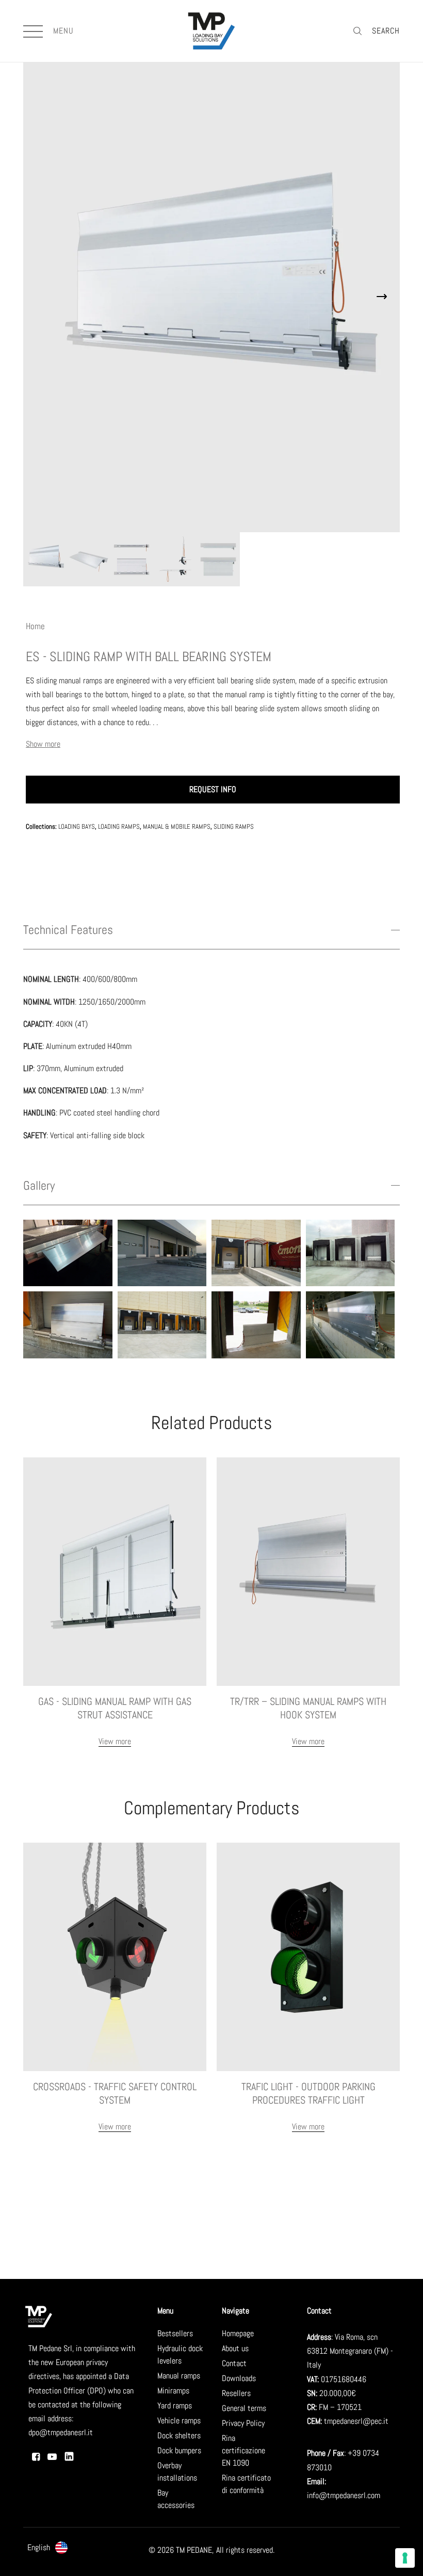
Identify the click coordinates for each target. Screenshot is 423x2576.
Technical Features (68, 931)
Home (35, 626)
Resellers (236, 2393)
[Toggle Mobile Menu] (35, 31)
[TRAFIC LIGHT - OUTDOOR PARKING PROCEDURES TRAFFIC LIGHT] (308, 1956)
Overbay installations (177, 2472)
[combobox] (54, 2548)
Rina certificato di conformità (246, 2484)
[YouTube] (52, 2457)
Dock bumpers (179, 2450)
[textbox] (54, 2547)
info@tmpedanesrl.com (344, 2495)
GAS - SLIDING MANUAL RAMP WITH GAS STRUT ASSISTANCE (115, 1708)
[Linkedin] (69, 2456)
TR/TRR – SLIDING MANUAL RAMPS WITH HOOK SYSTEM (308, 1708)
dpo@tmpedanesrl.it (61, 2432)
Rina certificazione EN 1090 (243, 2450)
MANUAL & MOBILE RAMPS (177, 826)
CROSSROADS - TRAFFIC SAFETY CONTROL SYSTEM (115, 2093)
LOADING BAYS (77, 826)
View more (115, 1741)
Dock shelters (179, 2435)
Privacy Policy (243, 2423)
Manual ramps (179, 2376)
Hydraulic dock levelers (180, 2355)
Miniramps (173, 2391)
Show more (43, 744)
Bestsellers (175, 2333)
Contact (234, 2363)
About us (235, 2348)
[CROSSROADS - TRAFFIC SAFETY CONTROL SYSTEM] (115, 1956)
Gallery (39, 1186)
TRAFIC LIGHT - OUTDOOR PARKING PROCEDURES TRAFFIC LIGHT (308, 2093)
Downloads (239, 2378)
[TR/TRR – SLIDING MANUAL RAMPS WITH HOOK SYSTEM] (308, 1571)
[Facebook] (36, 2457)
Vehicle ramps (179, 2421)
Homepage (238, 2333)
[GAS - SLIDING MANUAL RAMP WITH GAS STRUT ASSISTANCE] (115, 1571)
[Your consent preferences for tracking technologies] (405, 2558)
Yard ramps (175, 2406)
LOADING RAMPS (119, 826)
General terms (244, 2408)
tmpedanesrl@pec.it (356, 2421)
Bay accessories (176, 2499)
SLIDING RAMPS (234, 826)
